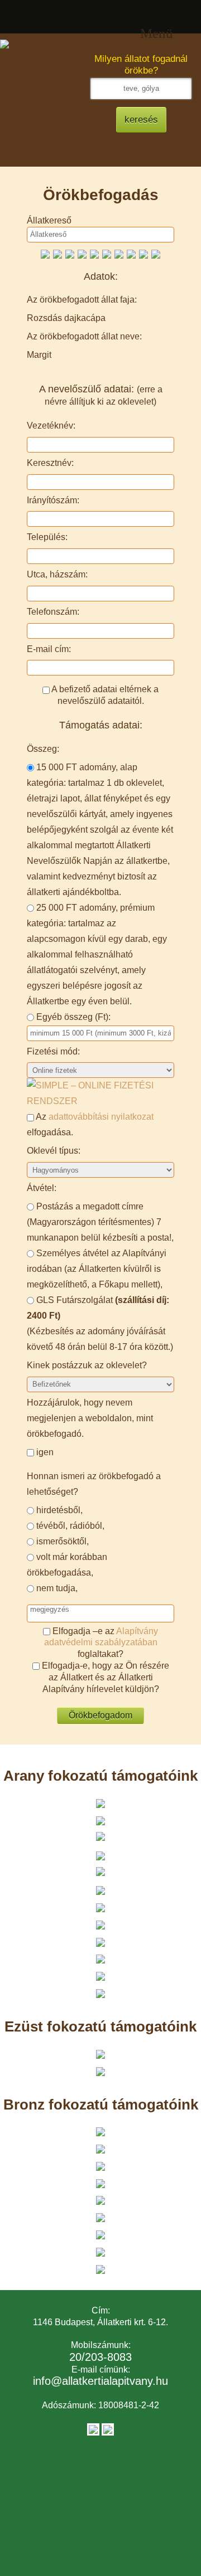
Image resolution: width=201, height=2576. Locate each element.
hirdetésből (58, 1510)
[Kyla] (131, 253)
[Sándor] (45, 253)
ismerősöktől (61, 1541)
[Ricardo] (58, 253)
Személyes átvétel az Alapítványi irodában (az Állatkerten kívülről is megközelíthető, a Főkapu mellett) (97, 1269)
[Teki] (82, 253)
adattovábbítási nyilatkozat (101, 1117)
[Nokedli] (143, 253)
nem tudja (56, 1588)
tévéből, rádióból (69, 1526)
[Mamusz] (119, 253)
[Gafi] (70, 253)
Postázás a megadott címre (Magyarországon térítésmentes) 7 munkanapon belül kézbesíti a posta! (99, 1222)
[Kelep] (94, 253)
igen (45, 1452)
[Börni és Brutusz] (156, 253)
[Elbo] (107, 253)
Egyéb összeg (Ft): (73, 1017)
